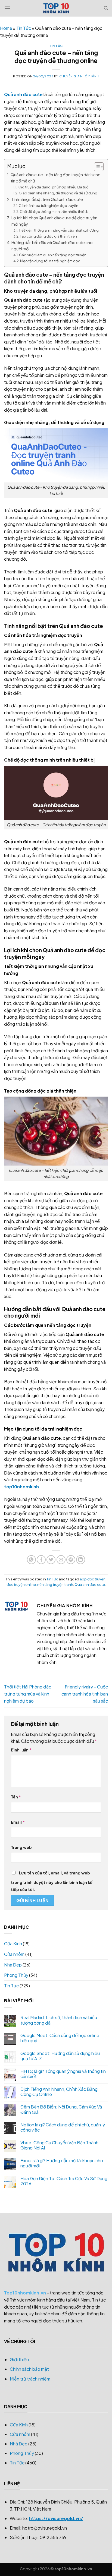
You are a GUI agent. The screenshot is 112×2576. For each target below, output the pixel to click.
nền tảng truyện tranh (55, 1584)
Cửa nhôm (14, 1954)
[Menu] (7, 8)
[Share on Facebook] (41, 1560)
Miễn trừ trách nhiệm (30, 2379)
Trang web (21, 1847)
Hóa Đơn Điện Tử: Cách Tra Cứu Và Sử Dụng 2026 (64, 2181)
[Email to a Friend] (61, 1560)
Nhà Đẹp (13, 1965)
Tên (16, 1797)
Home (6, 28)
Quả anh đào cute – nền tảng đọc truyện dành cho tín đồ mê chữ (56, 178)
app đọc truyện (93, 1579)
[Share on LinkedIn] (81, 1560)
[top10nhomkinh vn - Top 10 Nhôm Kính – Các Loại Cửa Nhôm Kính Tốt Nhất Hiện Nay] (56, 8)
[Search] (106, 8)
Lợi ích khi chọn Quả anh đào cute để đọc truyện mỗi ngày (54, 221)
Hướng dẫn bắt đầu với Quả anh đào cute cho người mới (52, 246)
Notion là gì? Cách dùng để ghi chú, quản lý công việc (63, 2127)
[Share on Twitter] (51, 1560)
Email (18, 1822)
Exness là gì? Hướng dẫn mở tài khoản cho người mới (62, 2163)
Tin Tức (24, 28)
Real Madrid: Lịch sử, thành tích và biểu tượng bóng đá (59, 2020)
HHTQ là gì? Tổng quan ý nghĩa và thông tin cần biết (63, 2074)
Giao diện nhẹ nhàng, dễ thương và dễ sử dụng (58, 193)
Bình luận (21, 1750)
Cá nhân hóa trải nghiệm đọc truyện (49, 206)
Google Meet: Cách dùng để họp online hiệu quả (60, 2038)
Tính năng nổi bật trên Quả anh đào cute (47, 199)
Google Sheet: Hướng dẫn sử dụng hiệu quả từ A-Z (60, 2056)
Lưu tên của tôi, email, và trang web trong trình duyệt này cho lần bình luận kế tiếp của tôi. (52, 1881)
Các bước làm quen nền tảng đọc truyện (53, 255)
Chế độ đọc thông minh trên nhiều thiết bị (55, 211)
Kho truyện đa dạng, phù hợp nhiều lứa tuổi (54, 187)
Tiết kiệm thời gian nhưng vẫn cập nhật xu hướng (59, 230)
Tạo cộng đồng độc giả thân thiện (48, 236)
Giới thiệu (19, 2359)
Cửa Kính (13, 1944)
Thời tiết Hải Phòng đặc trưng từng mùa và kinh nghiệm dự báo (28, 1694)
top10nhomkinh (21, 1487)
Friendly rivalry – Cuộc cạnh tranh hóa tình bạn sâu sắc (85, 1694)
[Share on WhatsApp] (31, 1560)
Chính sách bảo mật (29, 2369)
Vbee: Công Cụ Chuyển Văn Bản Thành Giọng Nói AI (59, 2145)
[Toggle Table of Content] (96, 167)
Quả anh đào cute (23, 94)
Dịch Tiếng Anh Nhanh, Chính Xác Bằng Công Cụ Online (59, 2092)
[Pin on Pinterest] (71, 1560)
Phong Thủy (16, 1975)
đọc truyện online (21, 1584)
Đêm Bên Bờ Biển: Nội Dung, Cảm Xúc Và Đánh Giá (61, 2109)
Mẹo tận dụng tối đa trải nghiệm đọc (50, 261)
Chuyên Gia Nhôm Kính (79, 76)
